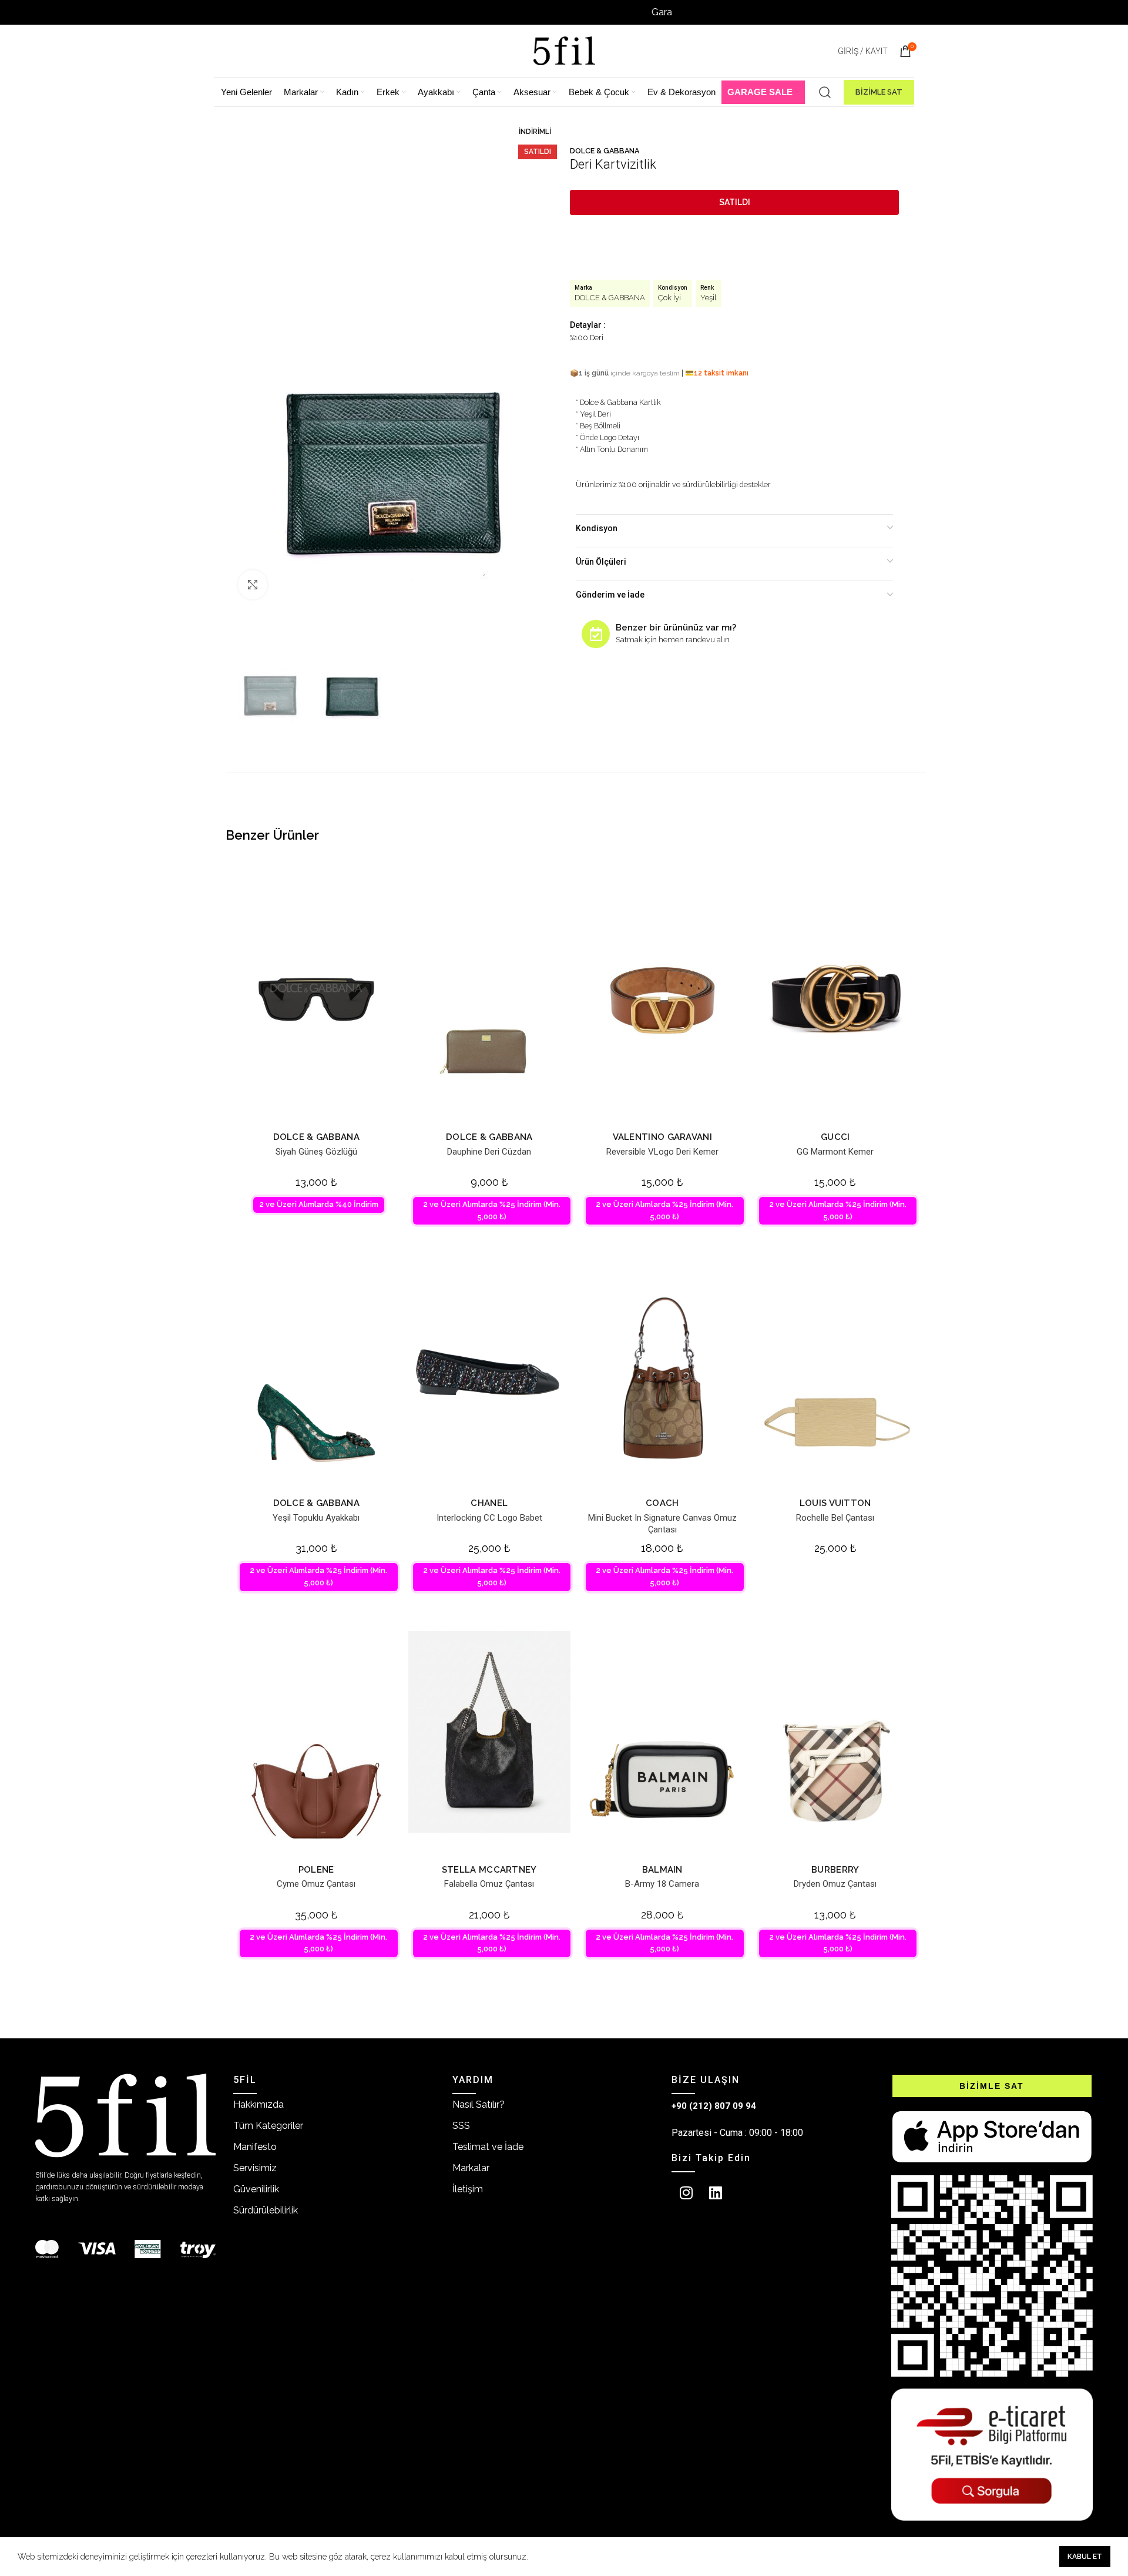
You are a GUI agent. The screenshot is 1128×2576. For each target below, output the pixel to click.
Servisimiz (255, 2168)
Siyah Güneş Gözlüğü (316, 1152)
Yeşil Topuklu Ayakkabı (316, 1518)
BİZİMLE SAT (879, 92)
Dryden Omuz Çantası (835, 1884)
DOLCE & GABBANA (605, 151)
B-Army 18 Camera (662, 1884)
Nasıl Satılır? (479, 2104)
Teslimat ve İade (488, 2147)
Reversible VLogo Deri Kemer (662, 1152)
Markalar (471, 2168)
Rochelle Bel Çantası (835, 1518)
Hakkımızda (258, 2104)
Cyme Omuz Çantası (316, 1884)
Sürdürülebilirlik (266, 2210)
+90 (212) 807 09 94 (714, 2106)
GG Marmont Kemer (835, 1152)
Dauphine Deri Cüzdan (489, 1152)
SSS (461, 2126)
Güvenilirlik (256, 2189)
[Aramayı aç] (825, 92)
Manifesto (255, 2147)
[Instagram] (686, 2193)
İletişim (468, 2189)
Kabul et (1085, 2557)
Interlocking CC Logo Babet (489, 1518)
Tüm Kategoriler (268, 2126)
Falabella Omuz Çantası (489, 1884)
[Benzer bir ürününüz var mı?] (596, 634)
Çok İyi (669, 298)
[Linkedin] (716, 2193)
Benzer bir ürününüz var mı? (676, 628)
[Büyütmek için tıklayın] (253, 585)
